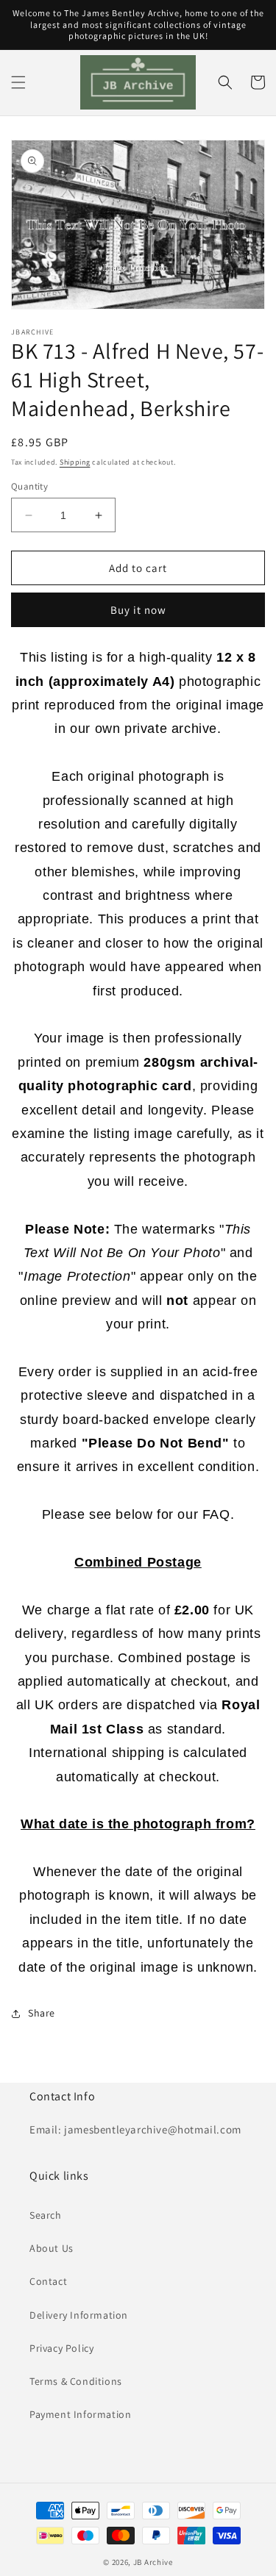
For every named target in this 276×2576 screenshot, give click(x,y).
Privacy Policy (61, 2348)
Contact (48, 2281)
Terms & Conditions (76, 2381)
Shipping (75, 462)
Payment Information (80, 2414)
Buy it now (138, 610)
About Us (52, 2248)
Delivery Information (79, 2315)
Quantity (29, 486)
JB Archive (153, 2562)
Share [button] (42, 2013)
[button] (18, 82)
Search (46, 2215)
